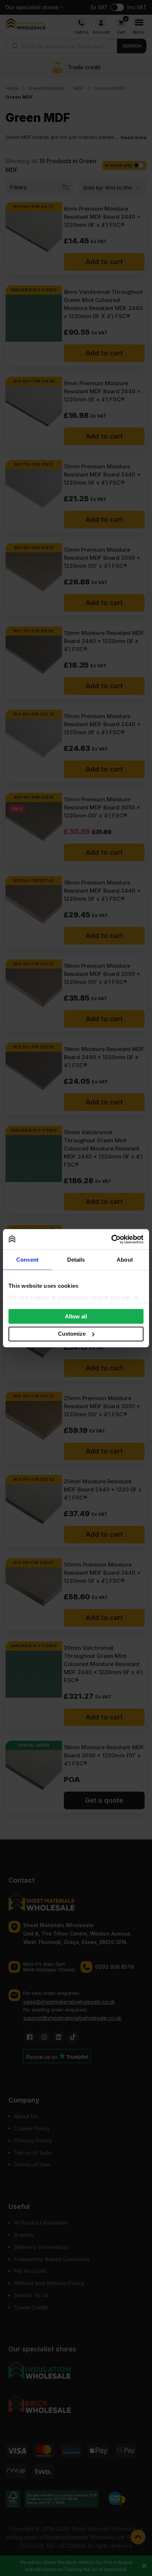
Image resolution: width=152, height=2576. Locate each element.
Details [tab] (76, 1260)
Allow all (76, 1316)
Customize (72, 1334)
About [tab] (125, 1260)
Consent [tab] (27, 1260)
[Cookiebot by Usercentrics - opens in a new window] (111, 1239)
